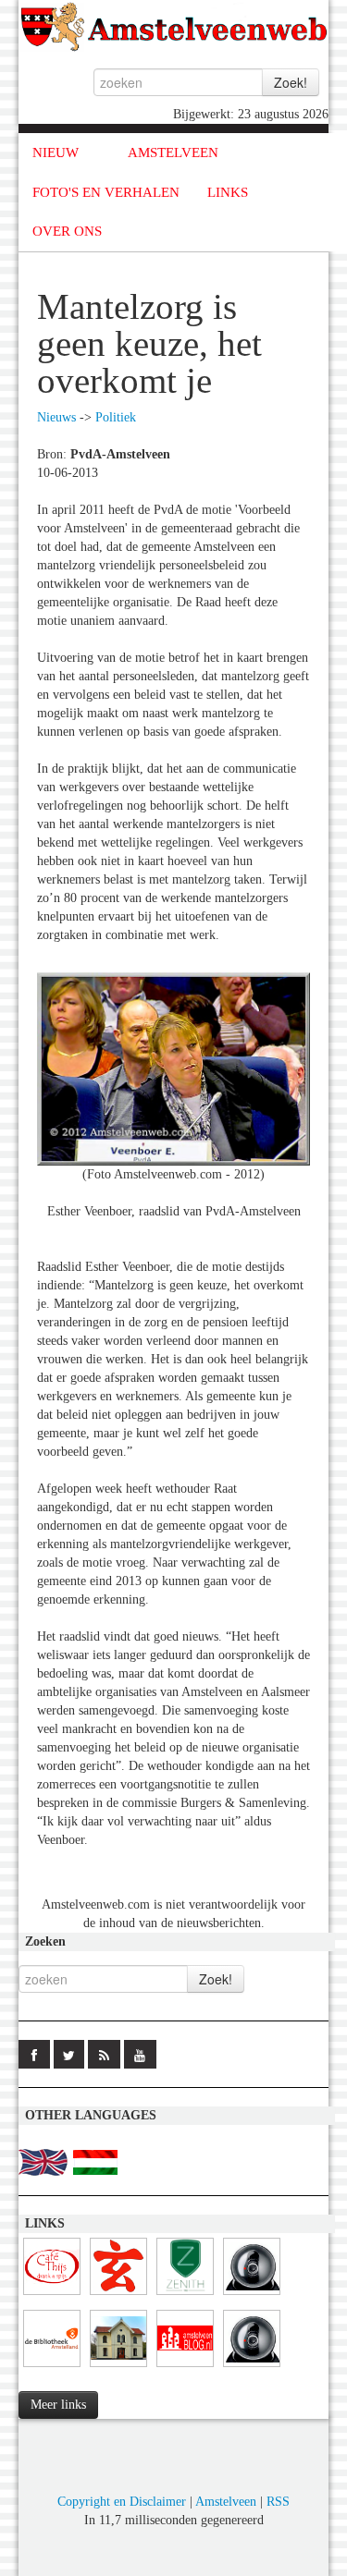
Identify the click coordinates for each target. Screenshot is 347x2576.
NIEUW (56, 153)
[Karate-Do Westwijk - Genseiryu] (118, 2295)
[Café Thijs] (52, 2295)
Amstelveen (226, 2502)
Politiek (116, 417)
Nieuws (56, 417)
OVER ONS (67, 231)
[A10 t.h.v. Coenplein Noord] (252, 2295)
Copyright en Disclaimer (122, 2502)
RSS (278, 2502)
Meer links (58, 2405)
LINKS (228, 192)
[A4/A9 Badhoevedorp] (252, 2368)
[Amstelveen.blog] (185, 2368)
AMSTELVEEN (173, 153)
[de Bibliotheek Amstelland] (52, 2368)
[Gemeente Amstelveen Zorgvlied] (118, 2368)
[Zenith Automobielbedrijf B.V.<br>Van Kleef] (185, 2295)
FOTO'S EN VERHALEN (106, 192)
